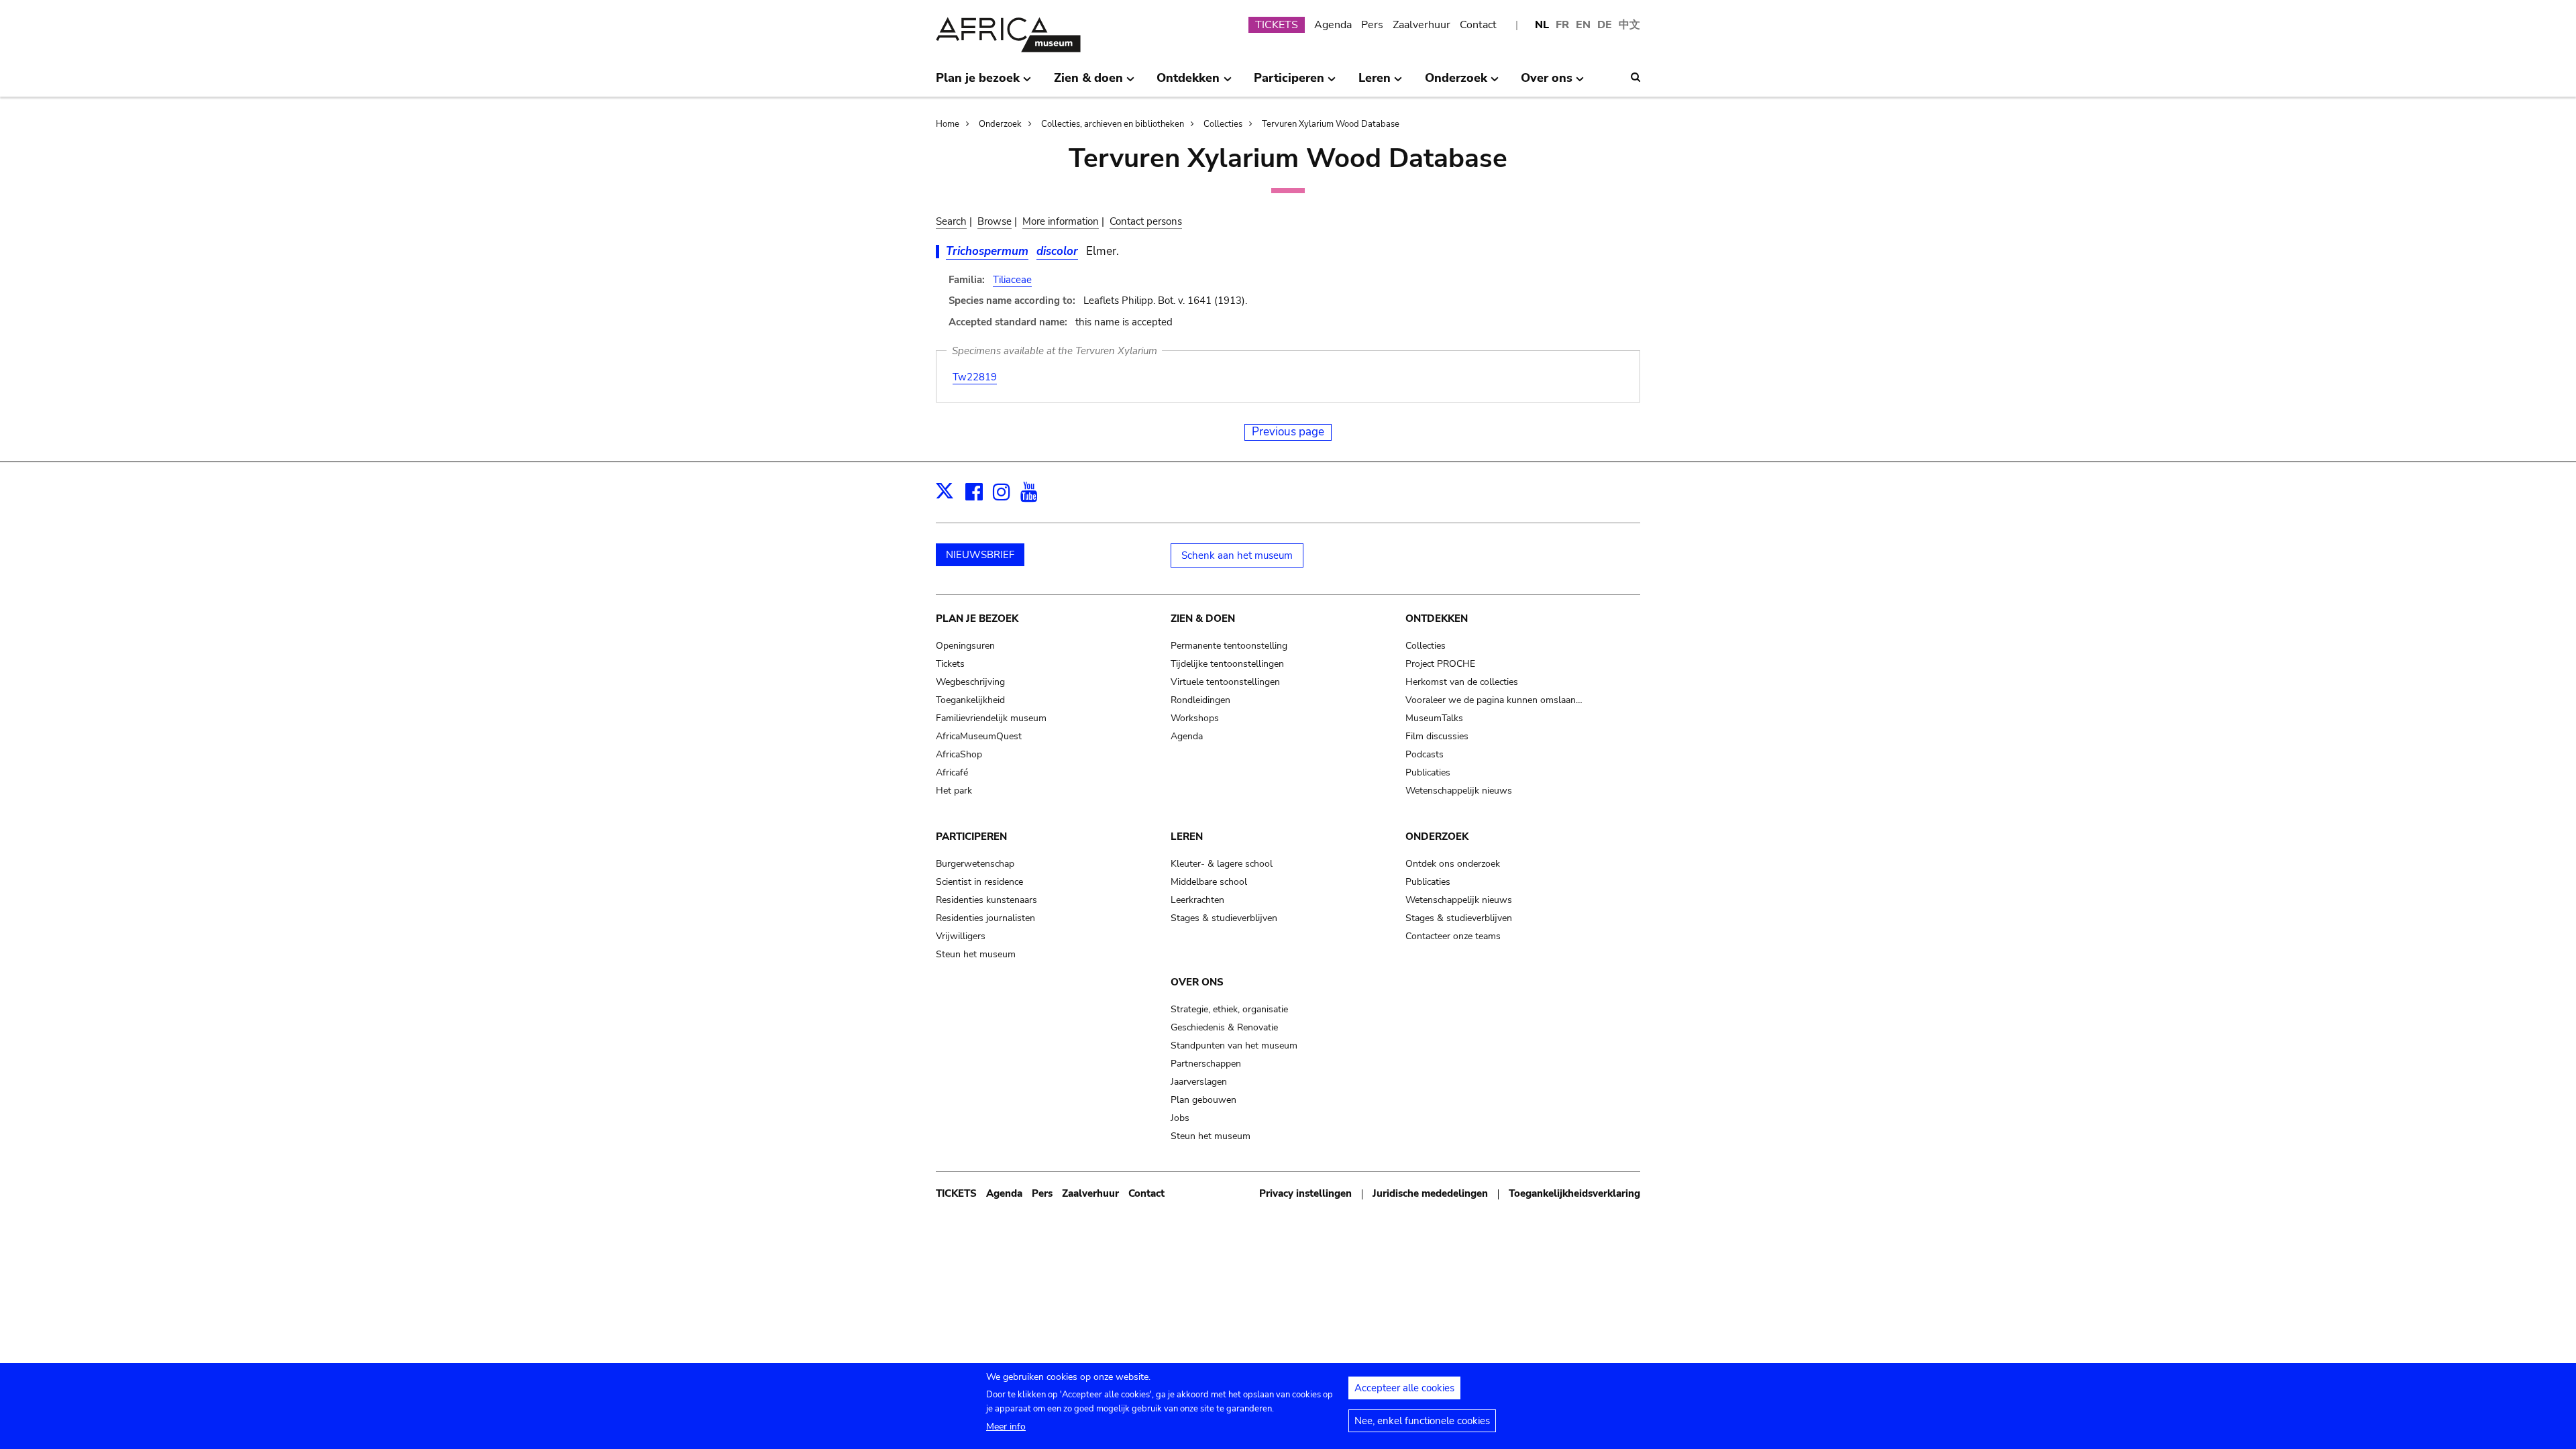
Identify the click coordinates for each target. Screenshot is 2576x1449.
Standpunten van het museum (1234, 1045)
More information (1061, 221)
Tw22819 (975, 377)
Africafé (952, 772)
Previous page (1288, 432)
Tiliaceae (1012, 280)
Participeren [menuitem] (1289, 83)
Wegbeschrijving (970, 682)
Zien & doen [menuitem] (1088, 83)
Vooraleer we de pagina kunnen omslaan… (1494, 700)
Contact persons (1146, 221)
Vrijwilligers (961, 936)
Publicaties (1428, 772)
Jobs (1180, 1118)
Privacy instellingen (1305, 1193)
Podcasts (1425, 754)
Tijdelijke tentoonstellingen (1227, 664)
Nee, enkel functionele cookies (1422, 1421)
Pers (1372, 25)
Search (951, 221)
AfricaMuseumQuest (979, 736)
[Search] (1635, 77)
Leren (1187, 837)
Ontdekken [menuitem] (1188, 83)
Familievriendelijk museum (991, 718)
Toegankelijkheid (970, 700)
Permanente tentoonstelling (1229, 646)
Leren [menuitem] (1375, 83)
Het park (954, 791)
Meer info (1006, 1427)
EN (1583, 25)
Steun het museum (976, 954)
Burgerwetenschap (975, 864)
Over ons (1197, 982)
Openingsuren (965, 646)
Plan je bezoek (977, 619)
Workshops (1195, 718)
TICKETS (1277, 25)
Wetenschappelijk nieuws (1459, 791)
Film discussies (1437, 736)
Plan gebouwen (1203, 1100)
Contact (1478, 25)
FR (1562, 25)
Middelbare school (1209, 882)
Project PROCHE (1440, 664)
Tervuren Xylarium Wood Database (1331, 124)
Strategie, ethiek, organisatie (1229, 1009)
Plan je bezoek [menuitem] (978, 83)
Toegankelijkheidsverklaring (1574, 1193)
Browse (995, 221)
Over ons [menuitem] (1547, 83)
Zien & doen (1203, 619)
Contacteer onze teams (1453, 936)
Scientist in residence (979, 882)
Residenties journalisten (985, 918)
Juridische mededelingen (1430, 1193)
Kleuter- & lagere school (1222, 864)
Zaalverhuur (1421, 25)
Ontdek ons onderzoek (1453, 864)
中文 (1629, 25)
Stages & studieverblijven (1224, 918)
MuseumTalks (1434, 718)
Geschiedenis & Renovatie (1224, 1027)
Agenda (1333, 25)
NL (1542, 25)
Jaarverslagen (1199, 1082)
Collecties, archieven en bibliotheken (1113, 124)
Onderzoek (1000, 124)
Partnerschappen (1206, 1064)
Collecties (1223, 124)
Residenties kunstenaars (986, 900)
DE (1605, 25)
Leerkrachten (1197, 900)
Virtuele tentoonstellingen (1225, 682)
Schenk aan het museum (1237, 555)
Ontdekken (1437, 619)
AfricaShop (959, 754)
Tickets (950, 664)
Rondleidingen (1200, 700)
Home (948, 124)
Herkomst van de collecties (1462, 682)
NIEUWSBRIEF (980, 555)
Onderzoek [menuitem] (1456, 83)
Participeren (971, 837)
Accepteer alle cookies (1404, 1388)
